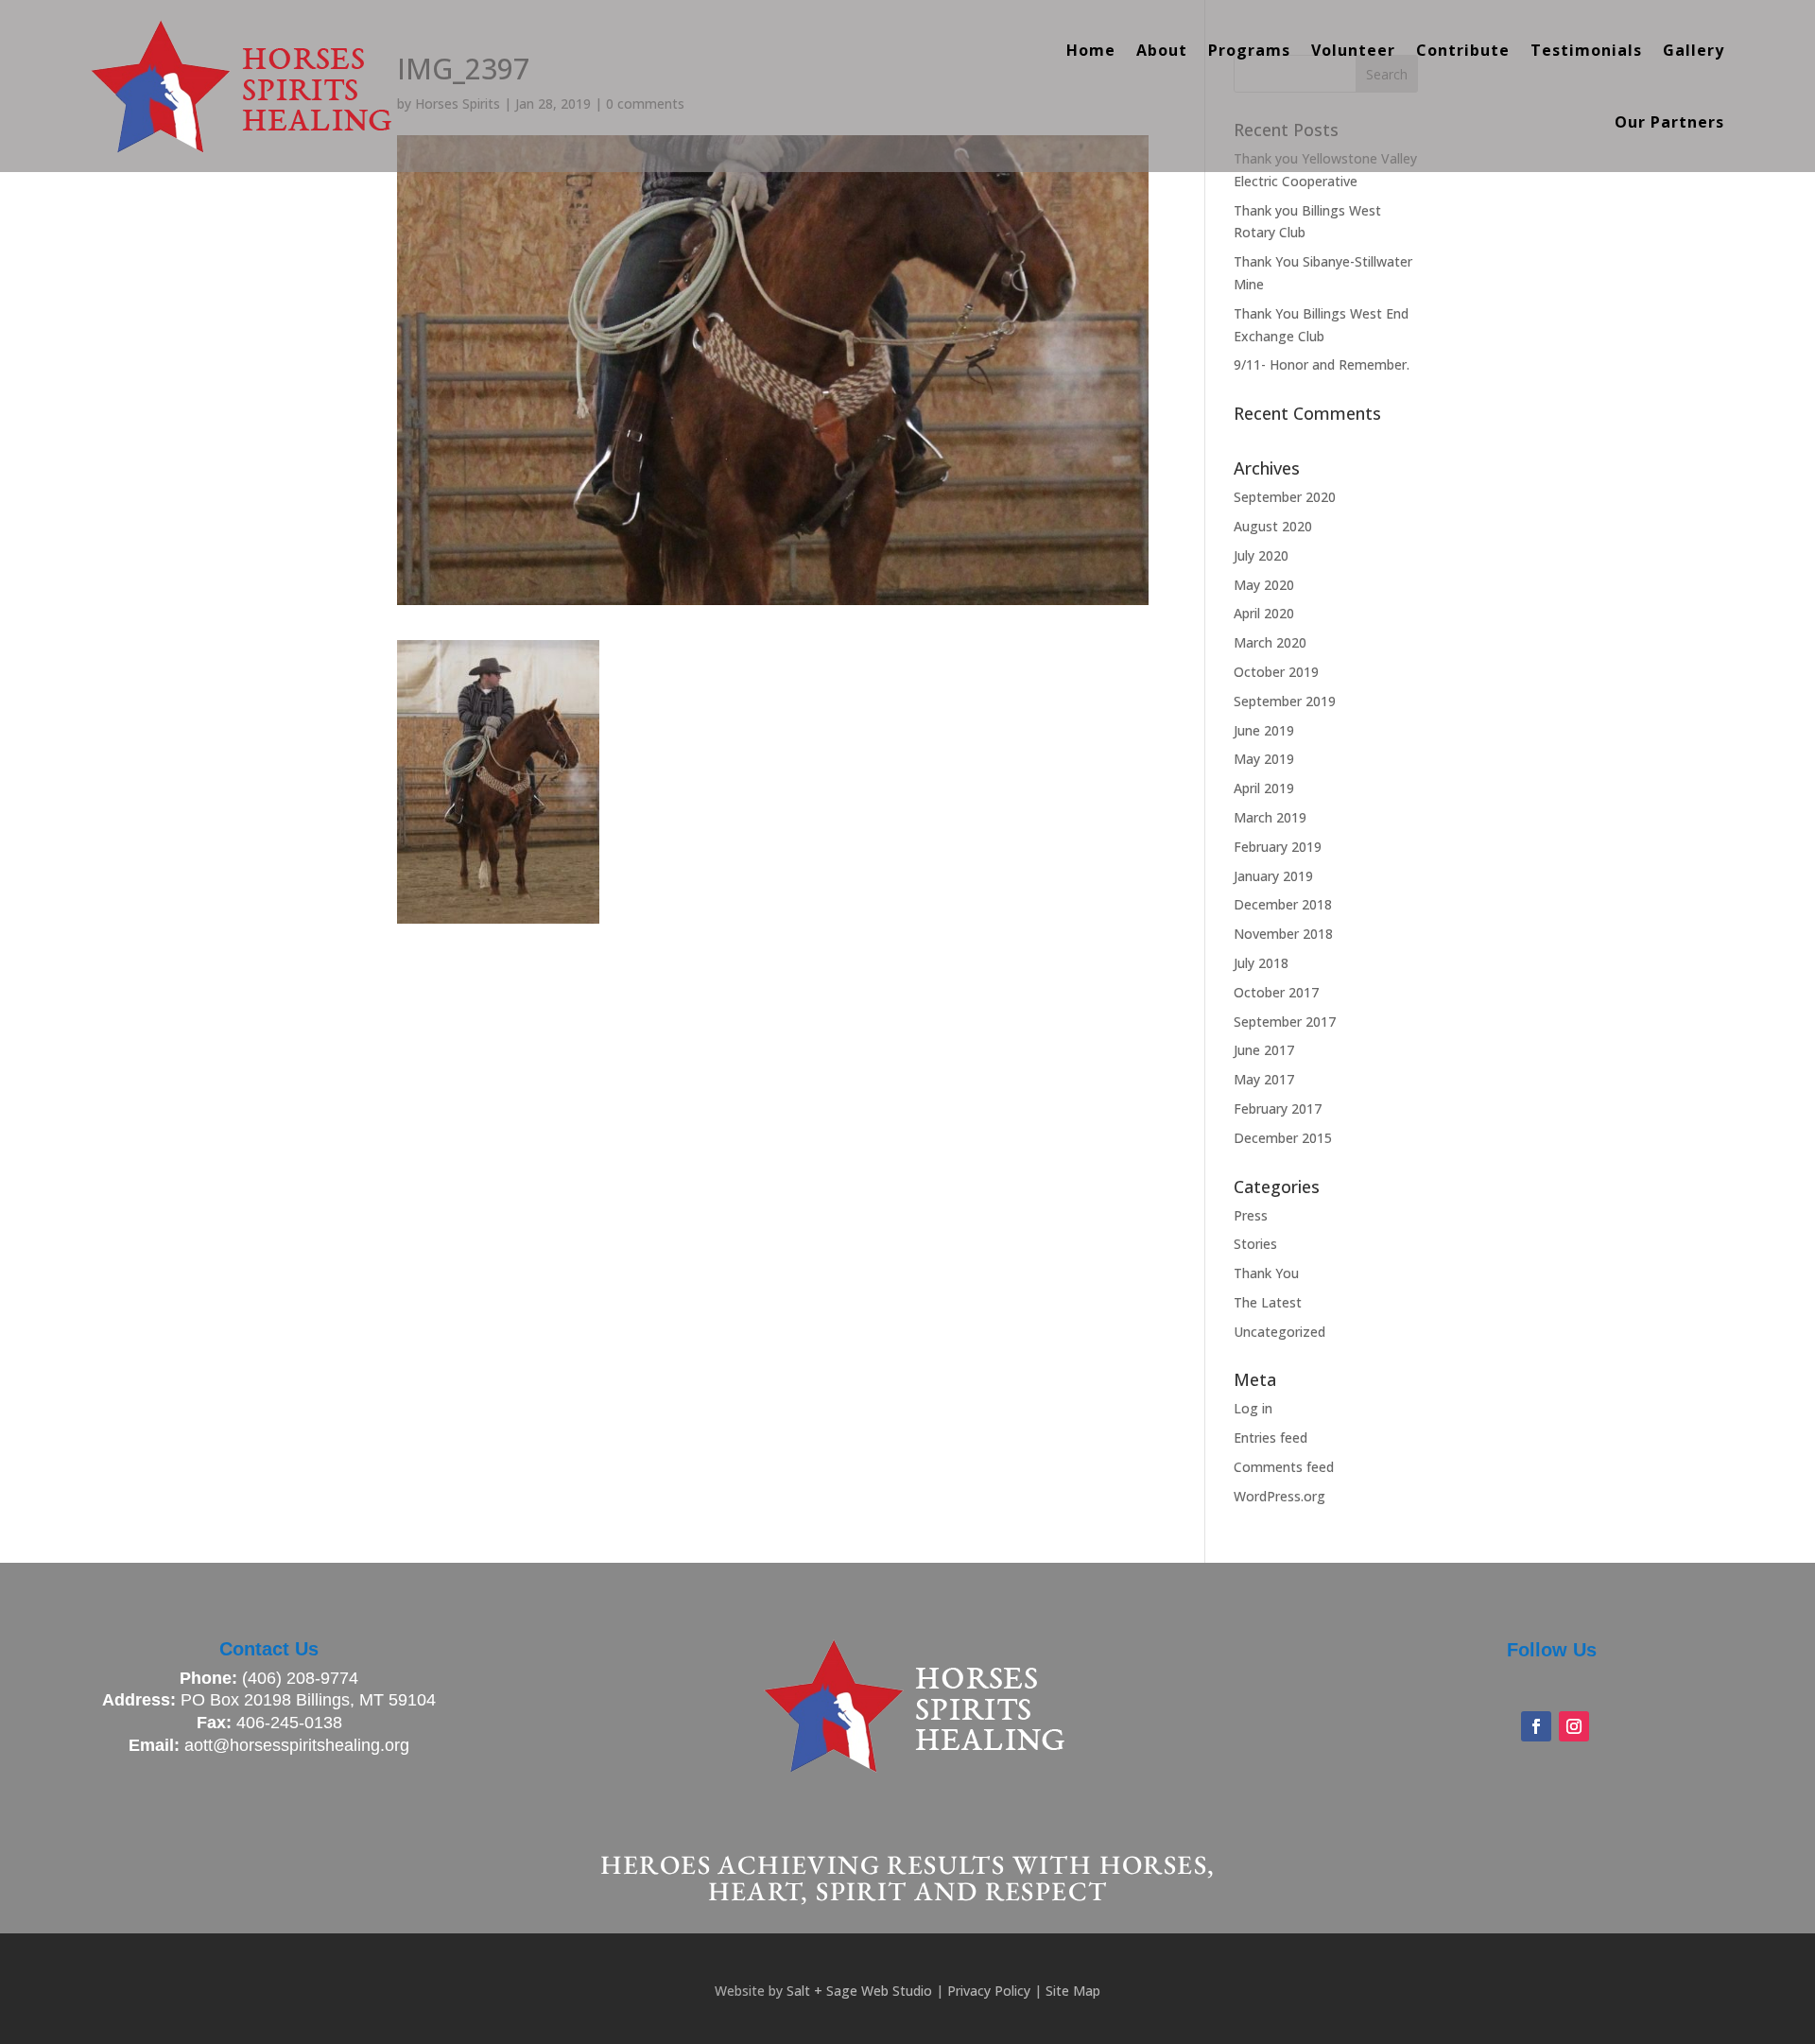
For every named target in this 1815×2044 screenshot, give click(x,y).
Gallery (1694, 50)
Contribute (1463, 50)
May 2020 (1264, 585)
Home (1091, 50)
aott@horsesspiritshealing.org (297, 1745)
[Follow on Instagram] (1574, 1726)
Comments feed (1284, 1467)
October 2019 (1276, 672)
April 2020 (1264, 613)
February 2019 (1278, 847)
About (1162, 50)
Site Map (1073, 1991)
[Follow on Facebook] (1536, 1726)
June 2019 (1264, 730)
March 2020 (1270, 642)
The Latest (1268, 1302)
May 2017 (1264, 1079)
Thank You (1266, 1273)
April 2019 (1264, 788)
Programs (1249, 50)
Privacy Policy (989, 1991)
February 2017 (1278, 1109)
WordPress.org (1279, 1496)
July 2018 (1261, 963)
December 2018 (1283, 904)
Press (1251, 1215)
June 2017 (1264, 1050)
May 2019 (1264, 759)
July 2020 (1261, 555)
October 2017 (1276, 992)
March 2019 (1270, 817)
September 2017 (1285, 1022)
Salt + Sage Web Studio (859, 1991)
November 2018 (1283, 934)
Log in (1253, 1408)
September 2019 (1285, 701)
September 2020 (1285, 497)
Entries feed (1270, 1438)
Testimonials (1586, 50)
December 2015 (1283, 1138)
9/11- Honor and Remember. (1322, 364)
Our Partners (1669, 122)
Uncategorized (1279, 1332)
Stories (1255, 1244)
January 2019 (1273, 876)
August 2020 (1273, 526)
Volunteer (1353, 50)
